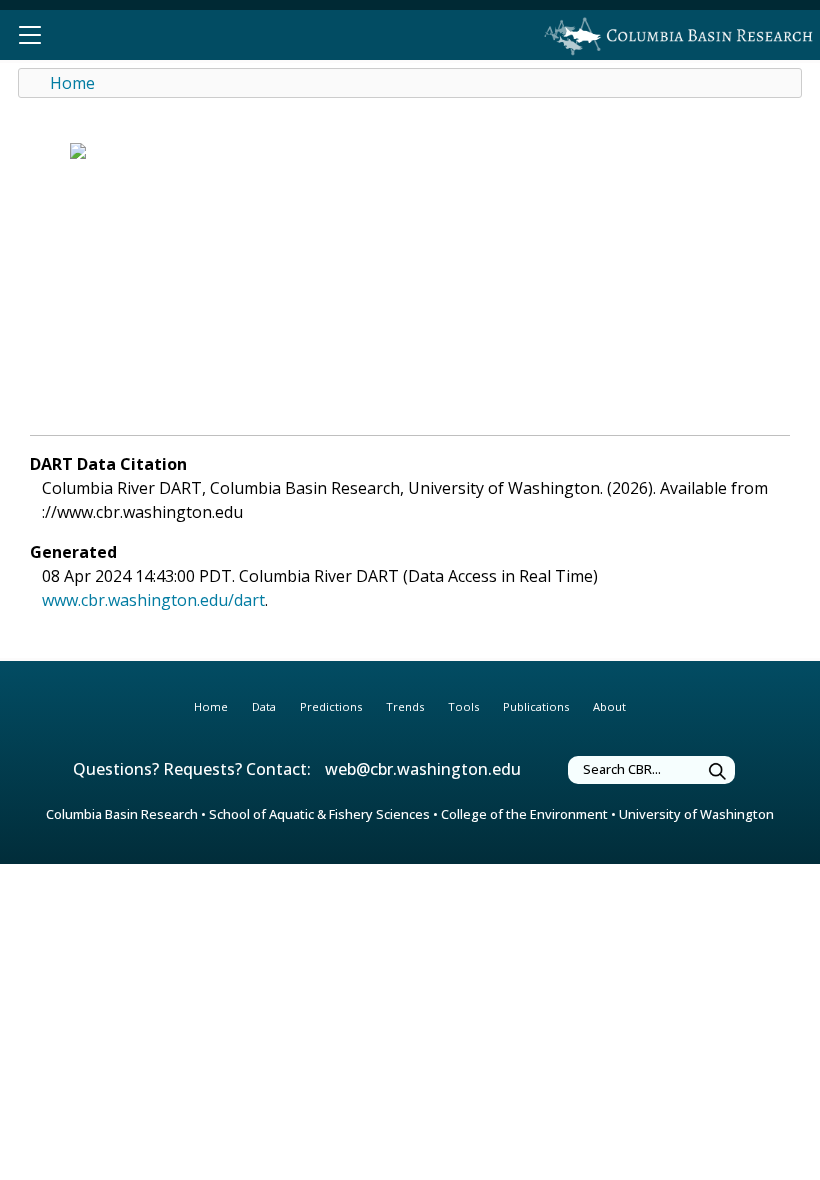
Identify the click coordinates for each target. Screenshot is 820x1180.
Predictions (331, 706)
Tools (463, 706)
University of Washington (696, 814)
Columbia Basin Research (122, 814)
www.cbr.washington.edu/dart (153, 600)
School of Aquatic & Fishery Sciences (319, 814)
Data (264, 706)
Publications (536, 706)
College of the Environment (524, 814)
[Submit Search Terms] (718, 772)
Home (72, 83)
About (609, 706)
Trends (405, 706)
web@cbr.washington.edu (423, 769)
